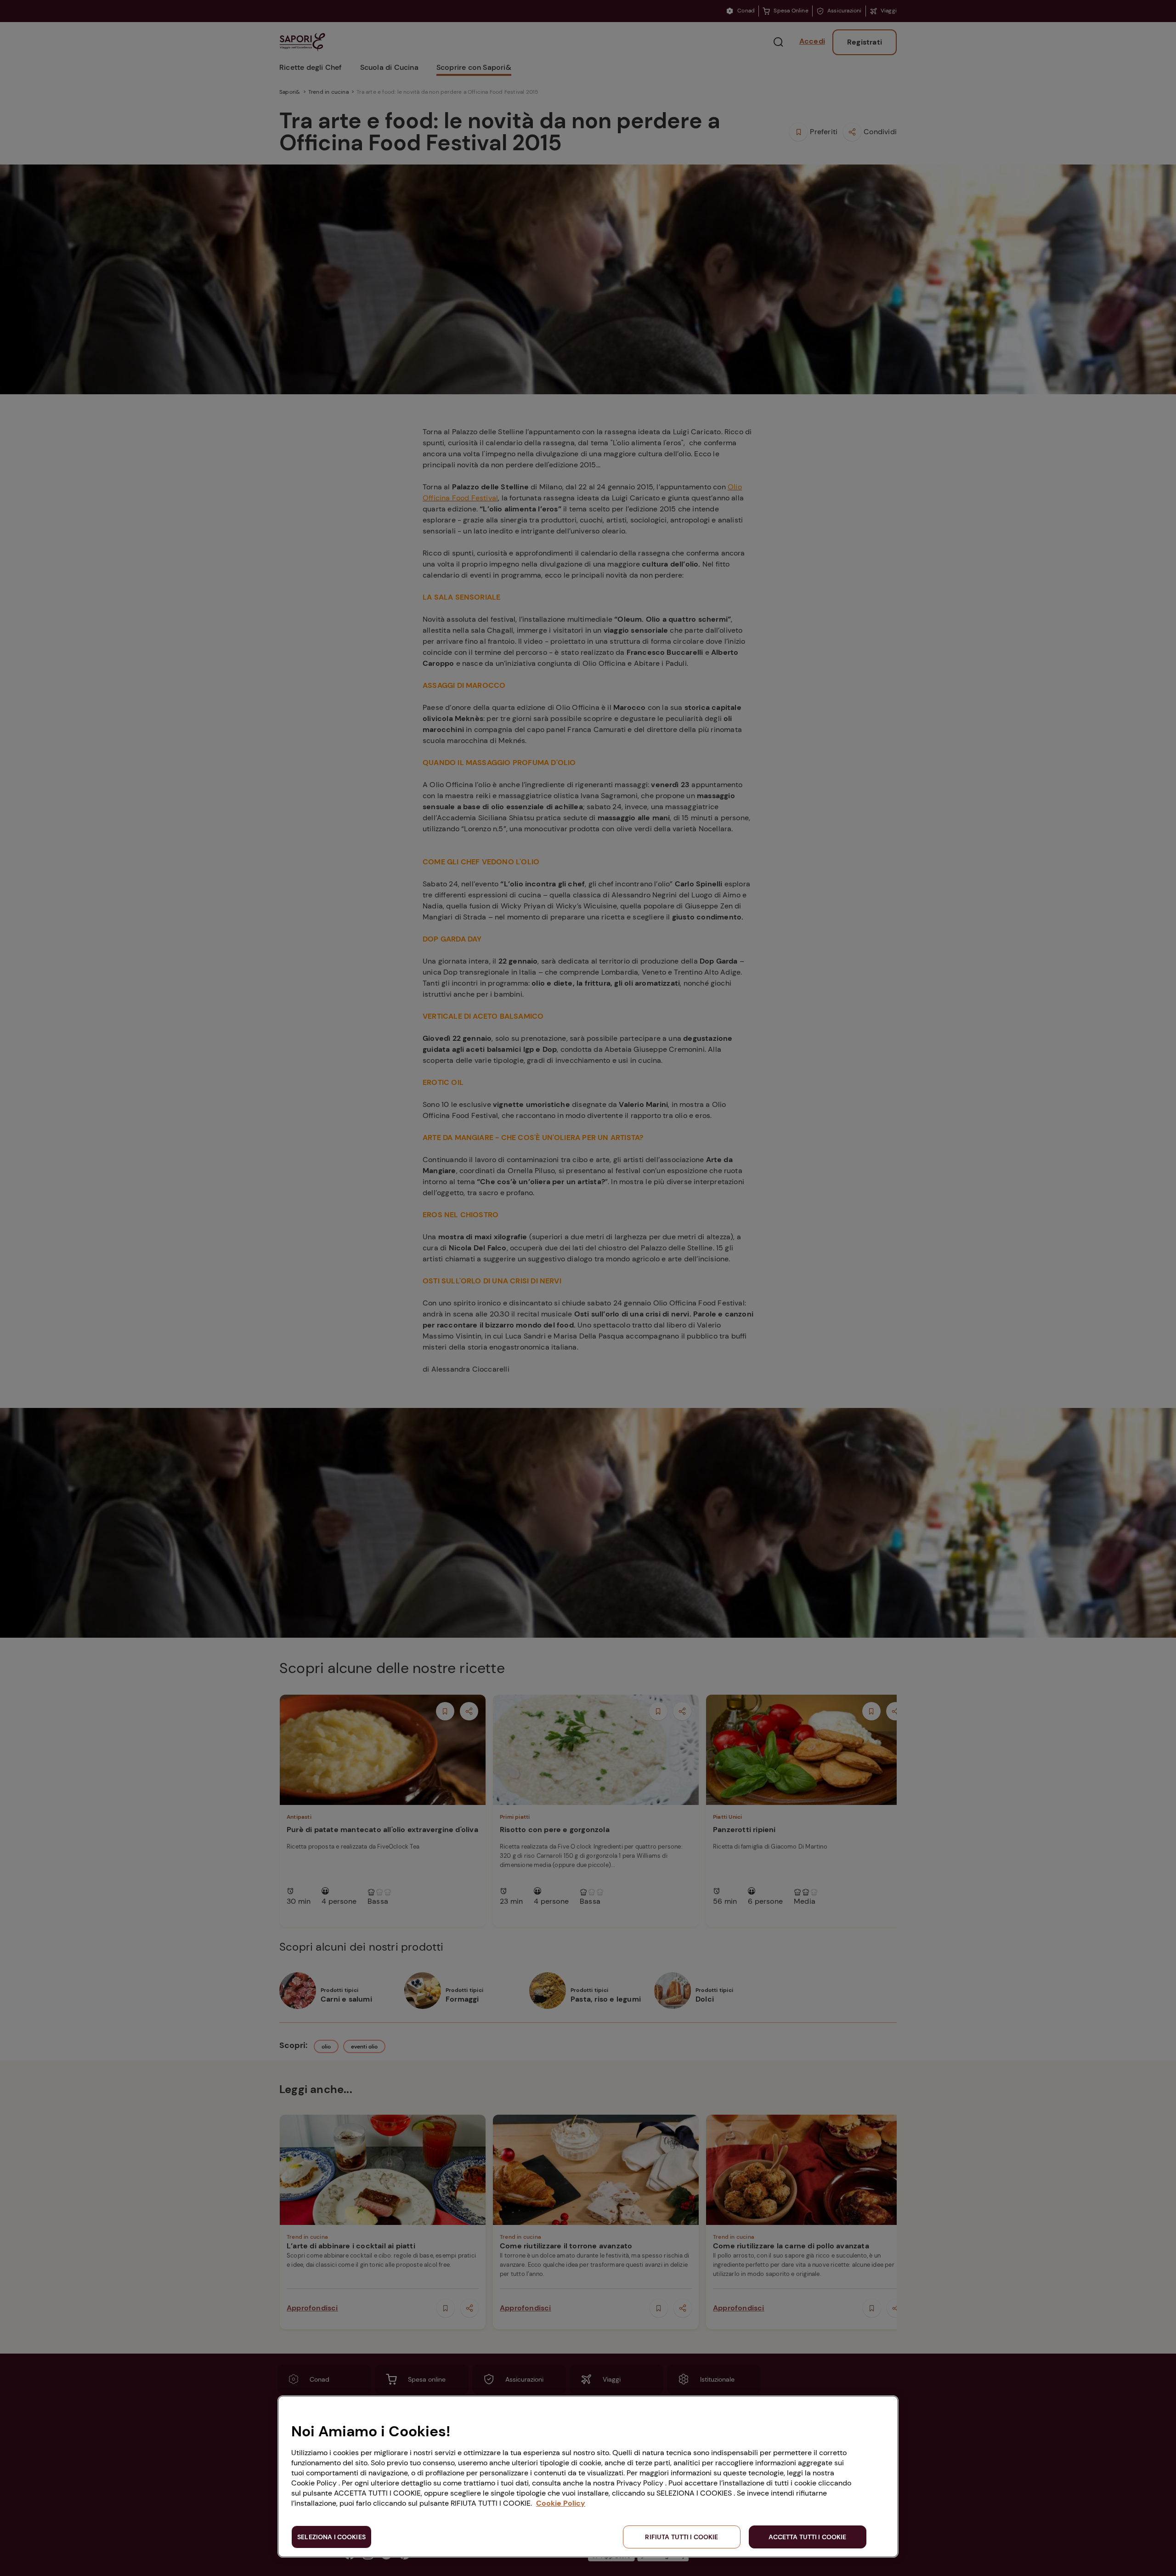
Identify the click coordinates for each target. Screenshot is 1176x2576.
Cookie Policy (561, 2503)
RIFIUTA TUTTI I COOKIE (681, 2537)
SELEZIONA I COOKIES (331, 2537)
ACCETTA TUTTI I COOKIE (807, 2537)
